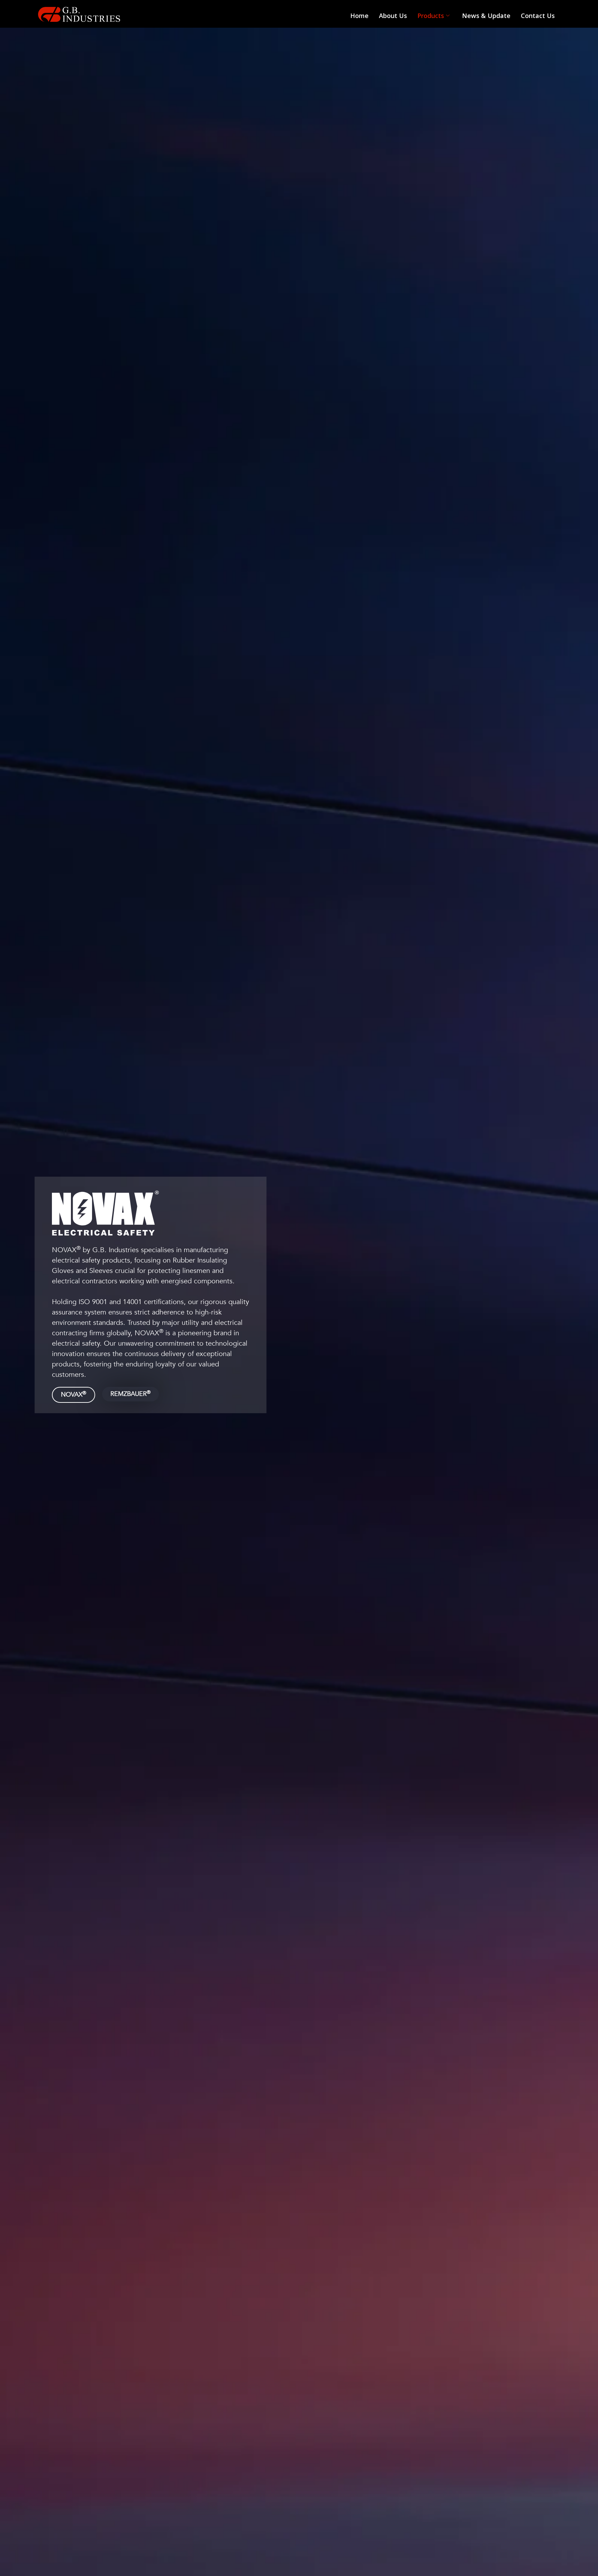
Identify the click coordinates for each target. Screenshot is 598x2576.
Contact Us (538, 16)
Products (431, 16)
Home (359, 16)
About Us (393, 16)
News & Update (486, 16)
